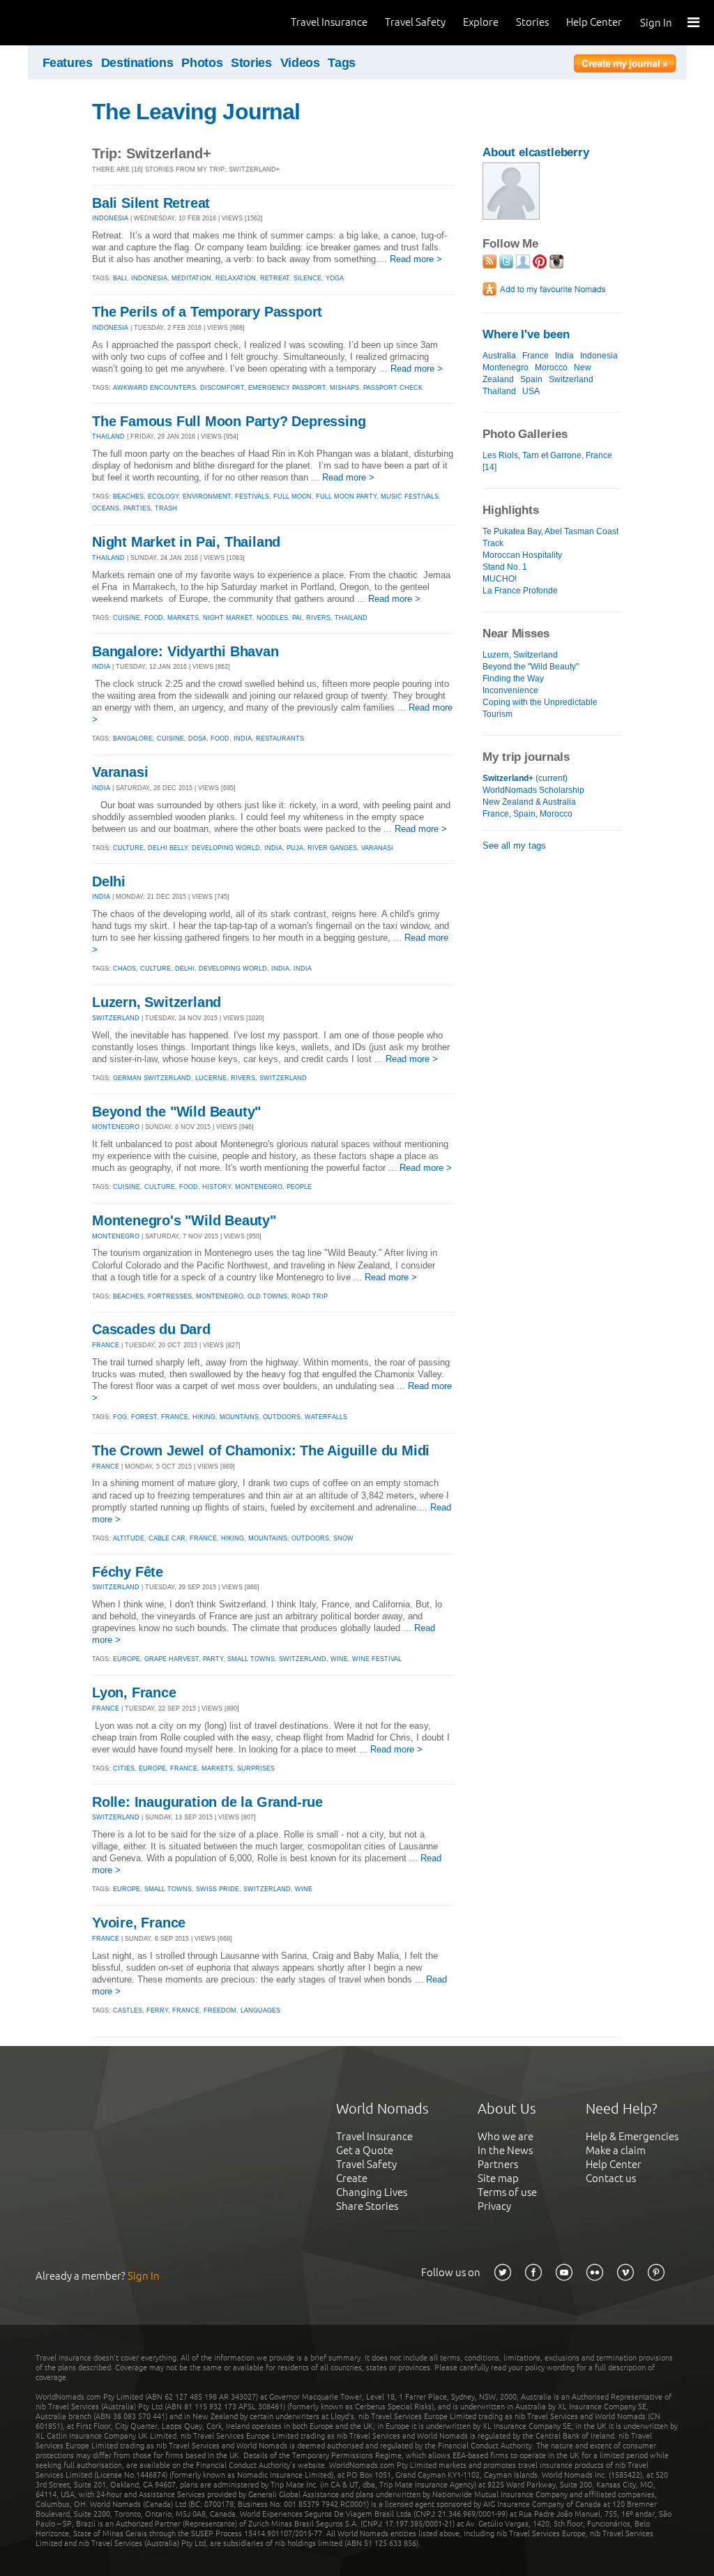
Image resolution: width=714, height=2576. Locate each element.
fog (120, 1417)
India (564, 356)
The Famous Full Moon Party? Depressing (229, 421)
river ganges (332, 848)
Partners (498, 2164)
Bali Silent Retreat (151, 203)
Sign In (656, 23)
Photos (202, 63)
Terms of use (507, 2192)
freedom (220, 2010)
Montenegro (506, 368)
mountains (239, 1417)
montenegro (259, 1187)
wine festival (377, 1659)
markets (183, 618)
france (175, 1417)
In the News (505, 2150)
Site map (498, 2178)
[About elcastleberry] (511, 217)
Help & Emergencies (632, 2136)
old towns (267, 1296)
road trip (310, 1296)
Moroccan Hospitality (522, 555)
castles (128, 2010)
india (243, 738)
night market (228, 618)
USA (531, 391)
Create (352, 2178)
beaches (128, 497)
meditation (191, 278)
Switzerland (571, 379)
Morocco (551, 368)
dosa (197, 738)
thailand (351, 618)
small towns (251, 1659)
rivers (318, 618)
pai (297, 618)
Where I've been (526, 334)
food (154, 618)
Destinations (137, 63)
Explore (481, 22)
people (299, 1187)
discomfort (222, 388)
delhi (185, 969)
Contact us (611, 2178)
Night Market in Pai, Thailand (186, 542)
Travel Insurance (329, 22)
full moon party (346, 497)
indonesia (149, 278)
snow (343, 1538)
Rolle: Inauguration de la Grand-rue (207, 1802)
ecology (163, 497)
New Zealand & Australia (529, 802)
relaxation (236, 278)
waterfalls (326, 1417)
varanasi (377, 848)
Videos (300, 63)
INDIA (101, 667)
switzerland (283, 1078)
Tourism (497, 714)
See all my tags (514, 846)
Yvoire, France (139, 1923)
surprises (256, 1768)
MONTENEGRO (116, 1127)
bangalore (133, 738)
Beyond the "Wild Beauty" (176, 1112)
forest (144, 1417)
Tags (342, 63)
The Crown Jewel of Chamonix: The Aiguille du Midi (261, 1450)
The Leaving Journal (196, 112)
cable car (167, 1538)
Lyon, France (134, 1692)
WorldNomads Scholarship (533, 790)
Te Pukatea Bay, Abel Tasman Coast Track (550, 537)
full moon (293, 497)
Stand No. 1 (505, 567)
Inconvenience (510, 690)
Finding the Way (513, 679)
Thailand (499, 391)
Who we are (506, 2136)
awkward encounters (154, 388)
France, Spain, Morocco (527, 814)
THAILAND (108, 437)
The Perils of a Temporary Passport (207, 312)
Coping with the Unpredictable (540, 702)
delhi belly (168, 848)
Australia (499, 356)
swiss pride (218, 1889)
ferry (157, 2010)
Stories (532, 22)
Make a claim (616, 2150)
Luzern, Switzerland (157, 1002)
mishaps (344, 388)
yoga (335, 278)
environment (207, 497)
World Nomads (73, 23)
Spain (531, 379)
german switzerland (152, 1078)
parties (137, 508)
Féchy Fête (128, 1572)
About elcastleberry (536, 152)
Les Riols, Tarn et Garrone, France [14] (547, 461)
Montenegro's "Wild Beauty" (184, 1220)
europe (127, 1659)
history (217, 1187)
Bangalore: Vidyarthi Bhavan (185, 651)
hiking (204, 1417)
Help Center (594, 22)
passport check (393, 388)
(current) (525, 778)
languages (260, 2010)
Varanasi (120, 772)
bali (120, 278)
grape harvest (172, 1659)
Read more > (416, 259)
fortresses (170, 1296)
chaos (124, 969)
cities (124, 1768)
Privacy (494, 2206)
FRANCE (106, 1345)
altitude (129, 1538)
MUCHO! (500, 579)
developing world (226, 848)
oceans (106, 508)
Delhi (109, 881)
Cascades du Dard (151, 1329)
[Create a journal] (625, 66)
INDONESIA (110, 218)
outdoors (282, 1417)
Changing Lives (372, 2192)
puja (295, 848)
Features (68, 63)
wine (339, 1659)
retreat (275, 278)
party (213, 1659)
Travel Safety (415, 22)
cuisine (127, 618)
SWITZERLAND (116, 1018)
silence (307, 278)
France (535, 356)
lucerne (211, 1078)
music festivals (410, 497)
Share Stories (367, 2206)
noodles (272, 618)
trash (166, 508)
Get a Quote (365, 2150)
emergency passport (287, 388)
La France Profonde (520, 591)
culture (128, 848)
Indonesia (599, 356)
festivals (252, 497)
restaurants (280, 738)
